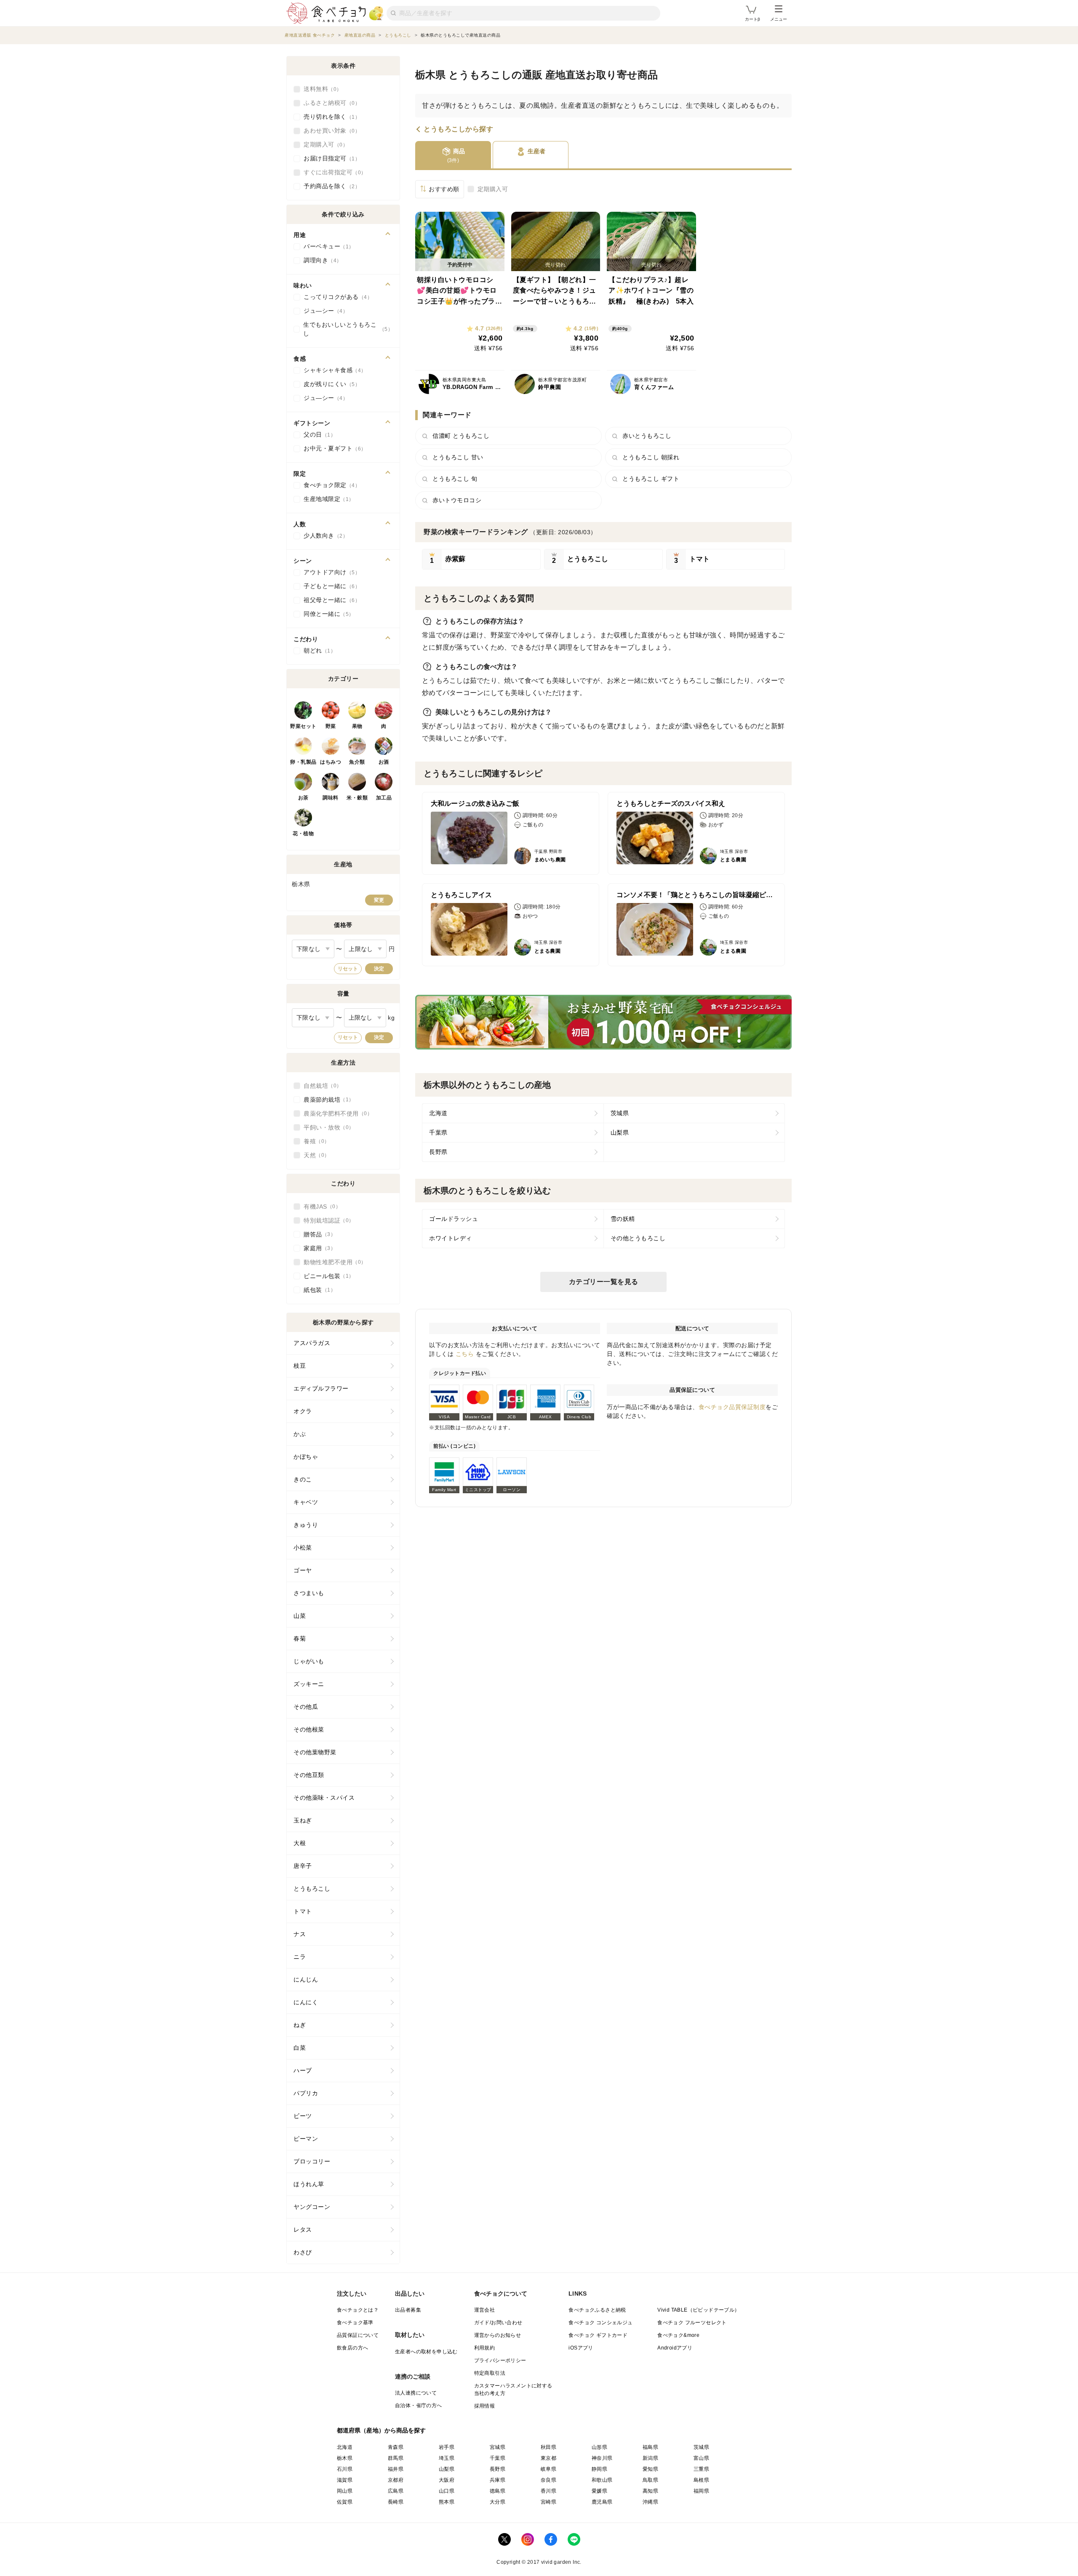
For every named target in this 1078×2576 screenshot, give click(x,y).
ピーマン (306, 2139)
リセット (348, 969)
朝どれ (317, 650)
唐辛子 (303, 1866)
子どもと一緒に (329, 586)
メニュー (779, 19)
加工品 (384, 798)
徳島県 (498, 2491)
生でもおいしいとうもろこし (345, 329)
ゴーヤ (303, 1570)
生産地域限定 (326, 499)
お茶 (303, 798)
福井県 (396, 2469)
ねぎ (300, 2025)
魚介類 (357, 762)
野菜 (331, 726)
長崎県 (396, 2502)
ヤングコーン (312, 2207)
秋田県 (548, 2447)
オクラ (303, 1411)
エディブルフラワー (321, 1388)
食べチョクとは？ (358, 2310)
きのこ (303, 1479)
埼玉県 (447, 2458)
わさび (303, 2252)
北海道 (438, 1113)
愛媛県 (599, 2491)
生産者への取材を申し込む (426, 2352)
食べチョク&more (678, 2335)
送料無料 (320, 89)
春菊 (300, 1638)
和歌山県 (602, 2480)
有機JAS (320, 1207)
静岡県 (599, 2469)
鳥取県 (650, 2480)
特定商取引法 (490, 2373)
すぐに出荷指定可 (332, 172)
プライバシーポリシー (500, 2360)
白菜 (300, 2048)
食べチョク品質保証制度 (732, 1407)
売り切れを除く (329, 117)
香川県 (548, 2491)
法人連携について (416, 2393)
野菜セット (303, 726)
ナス (300, 1934)
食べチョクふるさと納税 (597, 2310)
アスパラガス (312, 1343)
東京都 (548, 2458)
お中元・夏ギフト (332, 448)
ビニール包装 (326, 1276)
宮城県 (498, 2447)
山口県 (447, 2491)
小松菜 (303, 1548)
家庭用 (317, 1248)
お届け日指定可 (329, 158)
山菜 (300, 1616)
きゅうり (306, 1525)
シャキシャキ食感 (332, 370)
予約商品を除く (329, 186)
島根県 (701, 2480)
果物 (357, 726)
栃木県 (345, 2458)
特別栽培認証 (326, 1220)
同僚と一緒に (326, 614)
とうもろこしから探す (458, 129)
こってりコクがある (335, 297)
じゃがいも (309, 1661)
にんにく (306, 2002)
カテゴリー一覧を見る (604, 1282)
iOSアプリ (581, 2348)
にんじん (306, 1979)
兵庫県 (498, 2480)
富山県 (701, 2458)
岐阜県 (548, 2469)
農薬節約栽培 (326, 1100)
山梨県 (620, 1132)
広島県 (396, 2491)
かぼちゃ (306, 1457)
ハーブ (303, 2070)
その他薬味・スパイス (324, 1798)
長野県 (438, 1152)
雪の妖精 (623, 1219)
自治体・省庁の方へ (419, 2406)
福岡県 (701, 2491)
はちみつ (331, 762)
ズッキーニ (309, 1684)
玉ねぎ (303, 1820)
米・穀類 (357, 798)
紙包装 (317, 1290)
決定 (379, 969)
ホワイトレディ (451, 1238)
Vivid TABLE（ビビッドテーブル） (698, 2310)
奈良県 (548, 2480)
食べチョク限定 (329, 485)
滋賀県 (345, 2480)
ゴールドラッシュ (454, 1219)
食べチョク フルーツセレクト (692, 2323)
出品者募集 (408, 2310)
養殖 (314, 1141)
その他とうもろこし (638, 1238)
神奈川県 (602, 2458)
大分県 (498, 2502)
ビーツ (303, 2116)
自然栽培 (320, 1086)
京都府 (396, 2480)
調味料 (331, 798)
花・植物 (303, 834)
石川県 (345, 2469)
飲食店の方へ (352, 2348)
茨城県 (620, 1113)
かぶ (300, 1434)
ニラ (300, 1957)
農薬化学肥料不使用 (335, 1114)
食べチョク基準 (355, 2323)
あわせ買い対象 (329, 131)
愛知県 (650, 2469)
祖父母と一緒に (329, 600)
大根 (300, 1843)
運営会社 (485, 2310)
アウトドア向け (329, 572)
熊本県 (447, 2502)
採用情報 (485, 2406)
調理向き (320, 260)
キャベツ (306, 1502)
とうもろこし (312, 1889)
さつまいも (309, 1593)
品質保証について (358, 2335)
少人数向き (323, 535)
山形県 (599, 2447)
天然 (314, 1155)
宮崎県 (548, 2502)
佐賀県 (345, 2502)
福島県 (650, 2447)
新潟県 (650, 2458)
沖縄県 (650, 2502)
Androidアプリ (675, 2348)
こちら (465, 1354)
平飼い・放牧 (326, 1127)
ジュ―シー (323, 311)
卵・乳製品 (303, 762)
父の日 (317, 434)
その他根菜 (309, 1729)
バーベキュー (326, 246)
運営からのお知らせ (498, 2335)
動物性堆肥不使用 (332, 1262)
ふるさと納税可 (329, 103)
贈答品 (317, 1234)
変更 (379, 900)
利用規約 (485, 2348)
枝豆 (300, 1366)
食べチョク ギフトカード (598, 2335)
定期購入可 (493, 189)
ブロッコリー (312, 2161)
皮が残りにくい (329, 384)
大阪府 (447, 2480)
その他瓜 (306, 1707)
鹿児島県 (602, 2502)
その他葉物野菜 (315, 1752)
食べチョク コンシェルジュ (600, 2323)
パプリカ (306, 2093)
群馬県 (396, 2458)
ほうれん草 (309, 2184)
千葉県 (438, 1132)
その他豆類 (309, 1775)
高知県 (650, 2491)
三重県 (701, 2469)
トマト (303, 1911)
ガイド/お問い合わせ (498, 2323)
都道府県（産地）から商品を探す (382, 2430)
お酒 (384, 762)
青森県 (396, 2447)
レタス (303, 2230)
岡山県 (345, 2491)
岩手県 (447, 2447)
